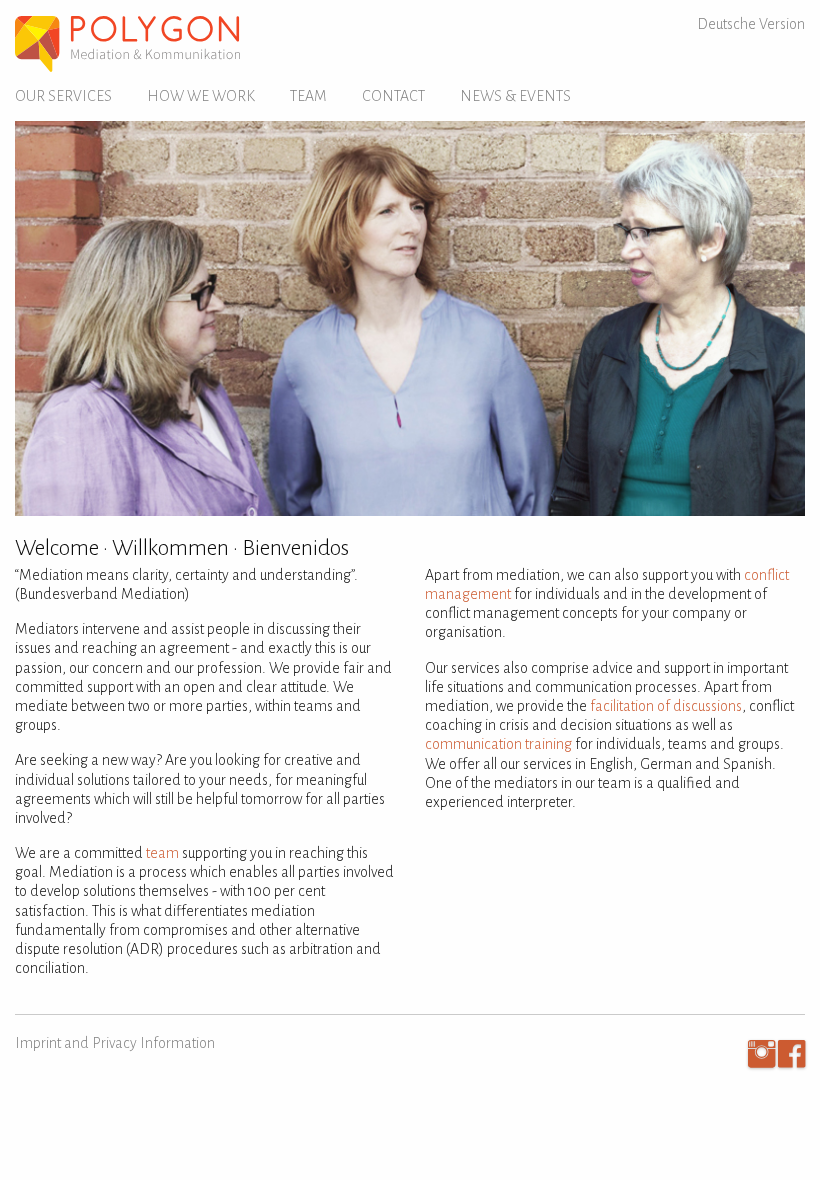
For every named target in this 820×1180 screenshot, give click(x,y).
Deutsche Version (751, 24)
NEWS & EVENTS (515, 96)
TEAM (308, 96)
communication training (498, 744)
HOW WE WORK (201, 96)
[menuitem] (71, 96)
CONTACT (393, 96)
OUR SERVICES (63, 96)
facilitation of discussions (666, 706)
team (162, 853)
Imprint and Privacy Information (115, 1043)
